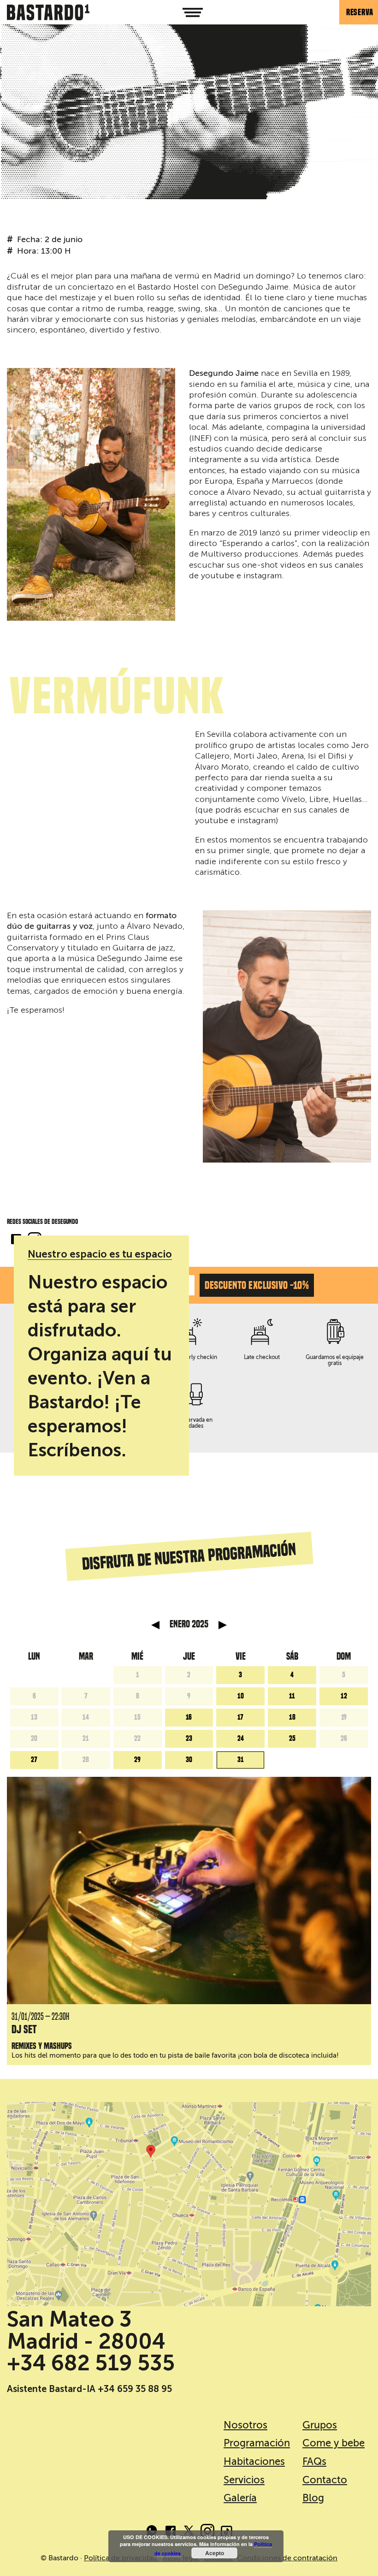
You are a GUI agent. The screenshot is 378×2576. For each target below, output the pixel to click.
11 (292, 1696)
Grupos (320, 2425)
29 (137, 1760)
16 (189, 1717)
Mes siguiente (223, 1625)
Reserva (360, 12)
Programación (257, 2443)
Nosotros (245, 2425)
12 (344, 1696)
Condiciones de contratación (287, 2558)
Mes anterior (155, 1625)
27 (34, 1760)
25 (292, 1739)
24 (241, 1739)
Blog (313, 2498)
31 (241, 1760)
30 (189, 1760)
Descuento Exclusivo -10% (257, 1285)
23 (189, 1739)
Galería (240, 2498)
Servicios (244, 2480)
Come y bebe (334, 2443)
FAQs (314, 2461)
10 (241, 1696)
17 (240, 1717)
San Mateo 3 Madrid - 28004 (86, 2330)
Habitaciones (254, 2461)
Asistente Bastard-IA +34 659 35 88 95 (89, 2389)
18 (292, 1717)
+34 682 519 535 (91, 2363)
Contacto (325, 2480)
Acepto (215, 2553)
